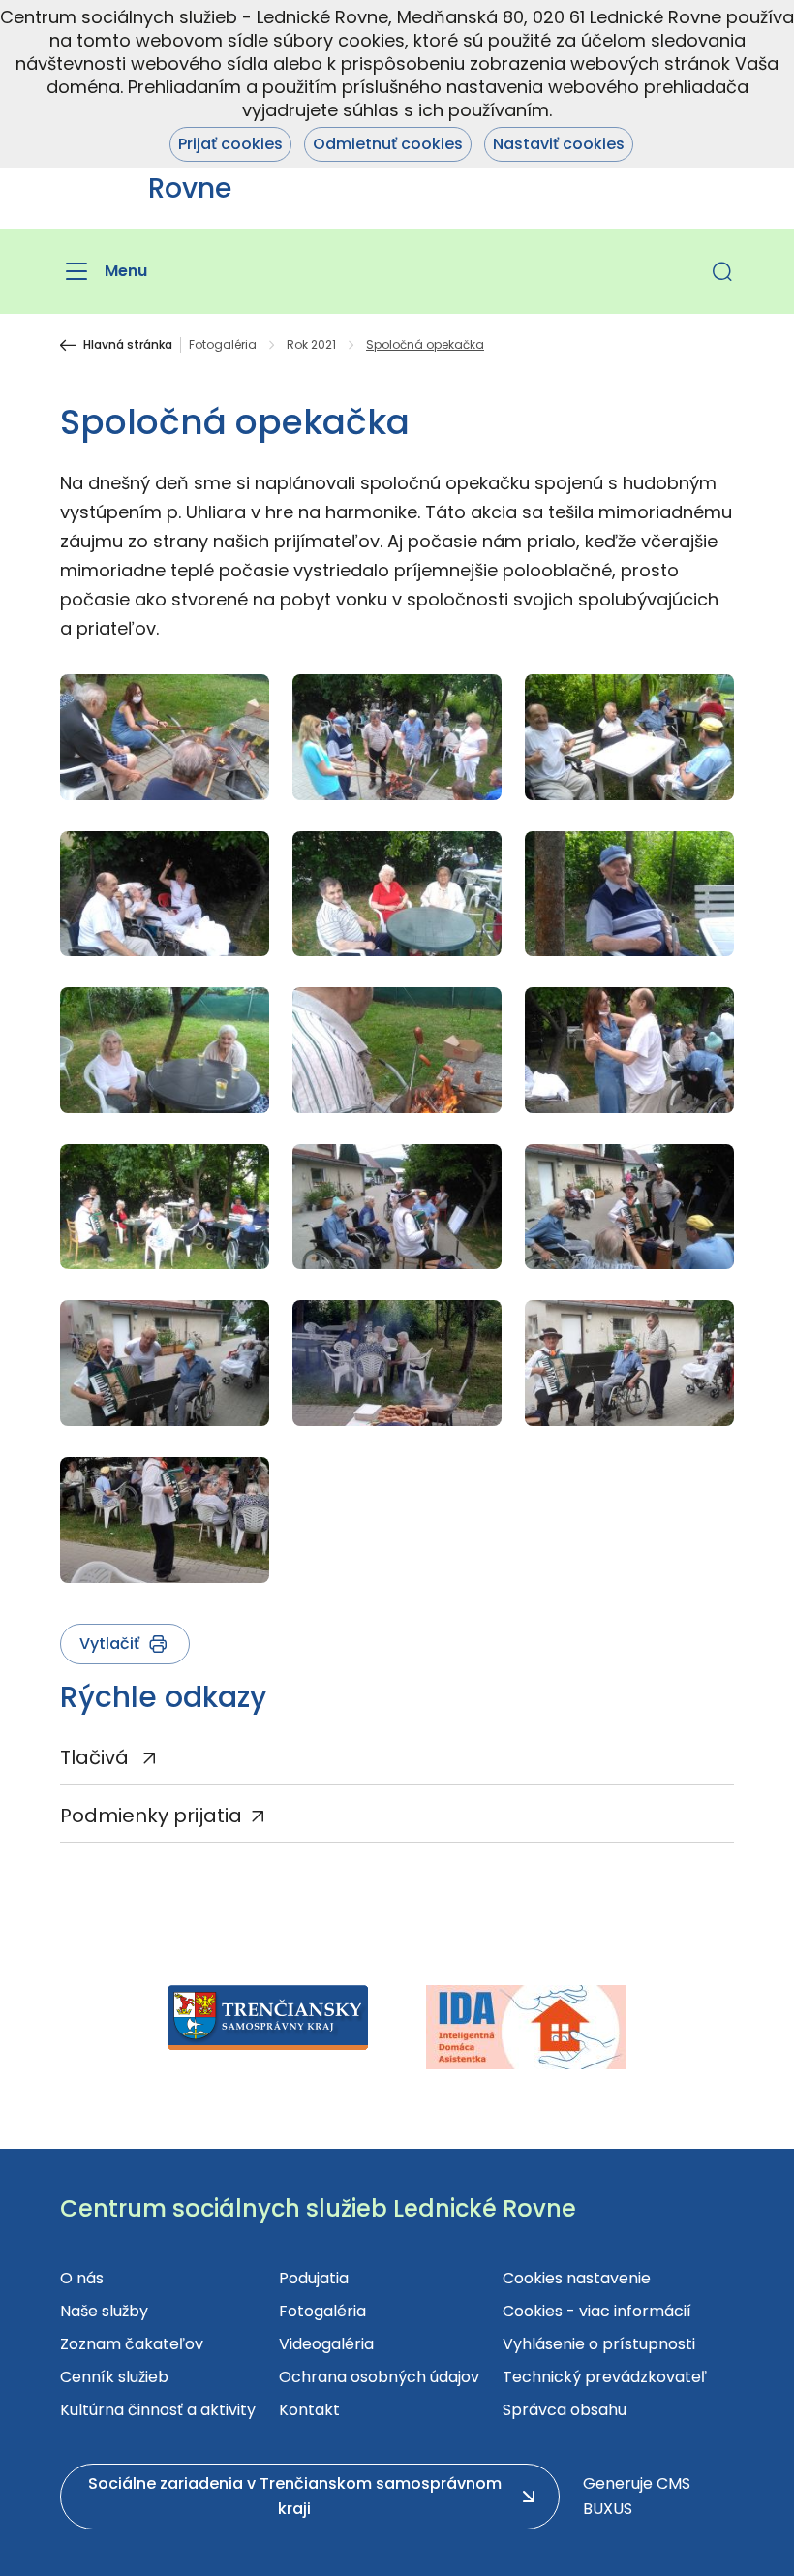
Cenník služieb (114, 2377)
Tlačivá (97, 1757)
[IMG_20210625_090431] (165, 1363)
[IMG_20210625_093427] (629, 1050)
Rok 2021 (311, 345)
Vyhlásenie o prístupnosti (599, 2344)
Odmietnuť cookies (388, 144)
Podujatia (314, 2278)
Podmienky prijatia (151, 1816)
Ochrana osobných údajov (379, 2377)
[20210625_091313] (629, 1363)
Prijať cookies (230, 144)
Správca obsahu (565, 2410)
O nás (82, 2278)
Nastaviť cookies (559, 144)
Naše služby (104, 2311)
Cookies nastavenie (577, 2278)
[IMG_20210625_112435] (629, 1207)
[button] (722, 271)
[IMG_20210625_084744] (397, 737)
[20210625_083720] (397, 1363)
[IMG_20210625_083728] (629, 894)
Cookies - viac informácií (597, 2311)
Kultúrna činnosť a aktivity (158, 2410)
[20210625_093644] (165, 1520)
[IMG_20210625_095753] (397, 1207)
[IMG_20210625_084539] (397, 1050)
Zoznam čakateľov (132, 2344)
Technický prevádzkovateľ (605, 2377)
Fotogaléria (223, 345)
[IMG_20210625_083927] (165, 1050)
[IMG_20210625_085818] (165, 737)
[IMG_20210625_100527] (165, 894)
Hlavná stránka (128, 345)
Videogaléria (326, 2344)
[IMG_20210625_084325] (629, 737)
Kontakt (309, 2410)
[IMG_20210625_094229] (165, 1207)
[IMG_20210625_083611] (397, 894)
